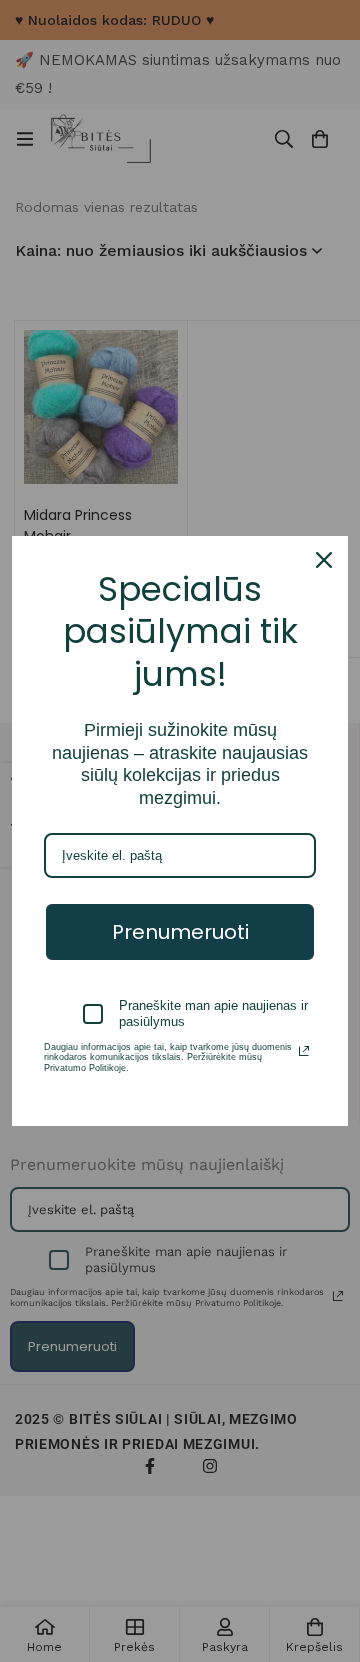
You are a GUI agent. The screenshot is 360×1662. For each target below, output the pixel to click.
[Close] (324, 560)
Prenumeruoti (180, 932)
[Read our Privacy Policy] (304, 1051)
